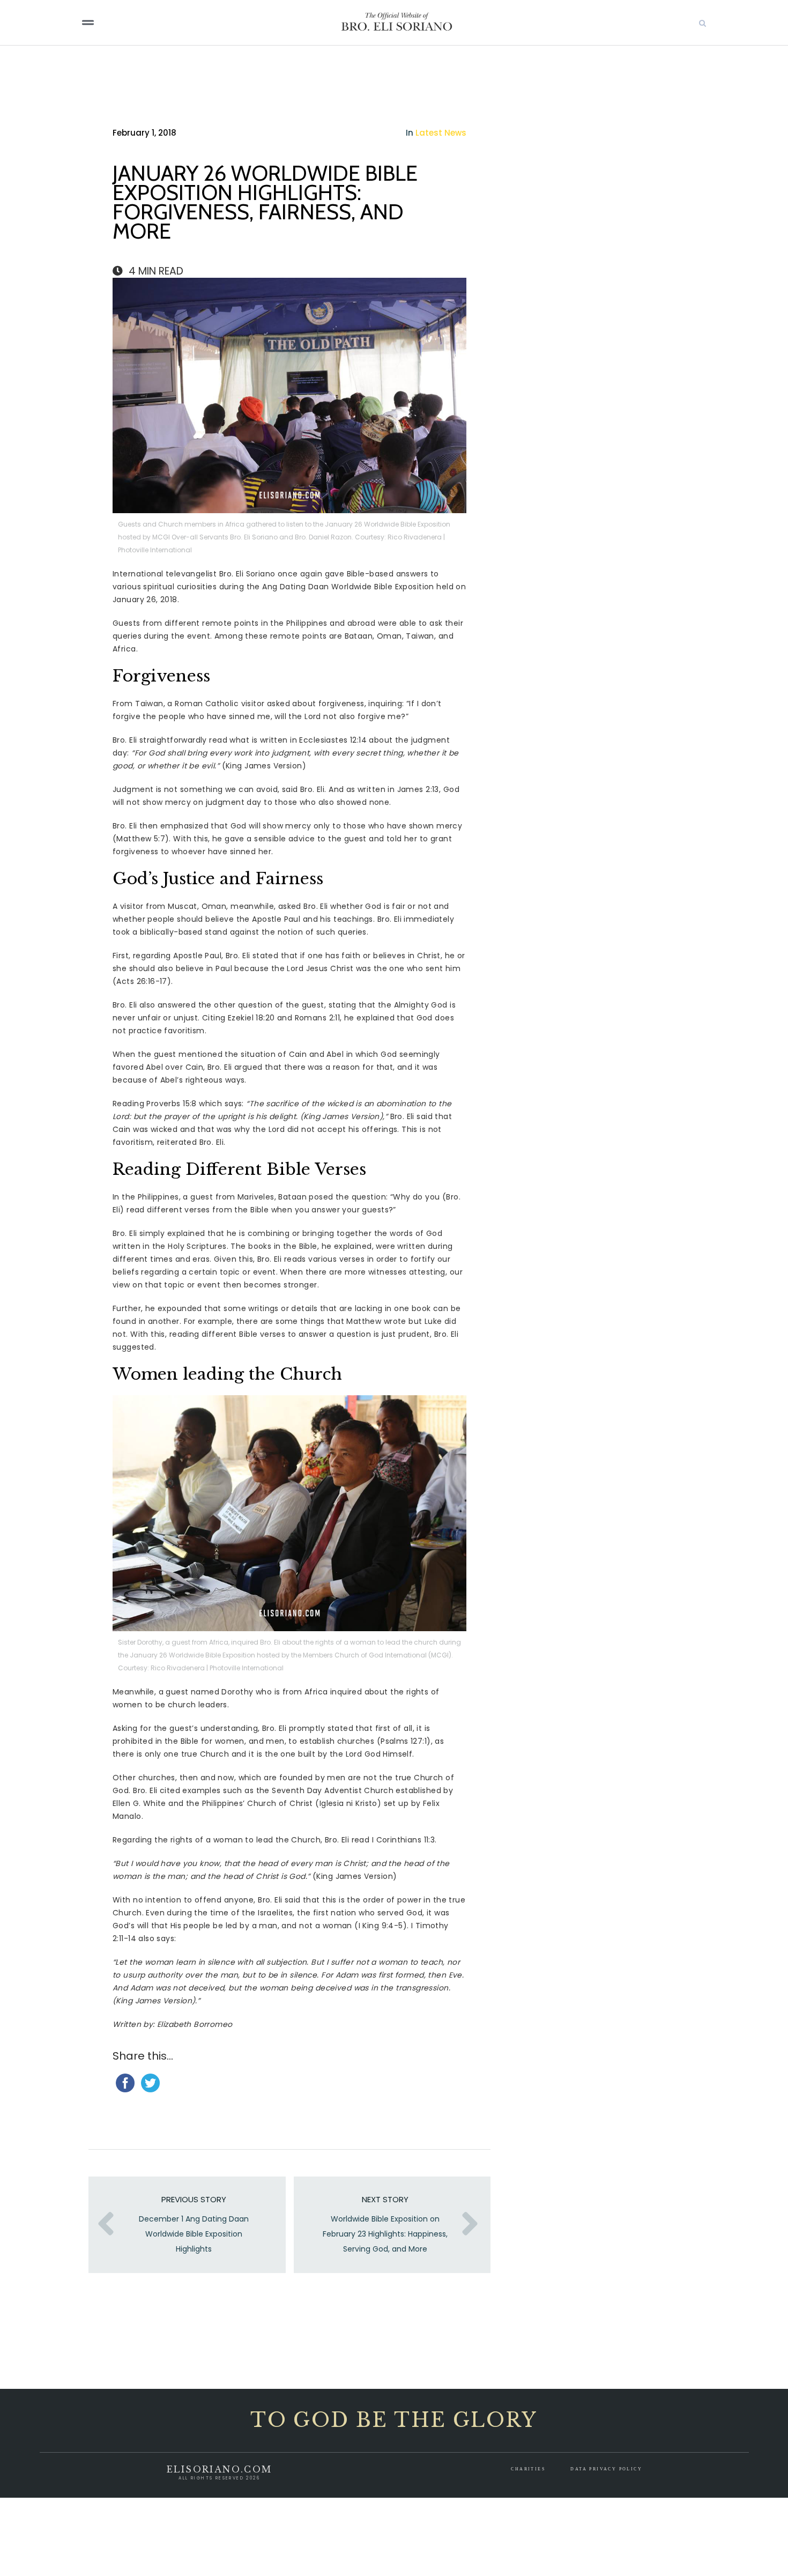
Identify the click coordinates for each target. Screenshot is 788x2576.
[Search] (742, 23)
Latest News (441, 133)
